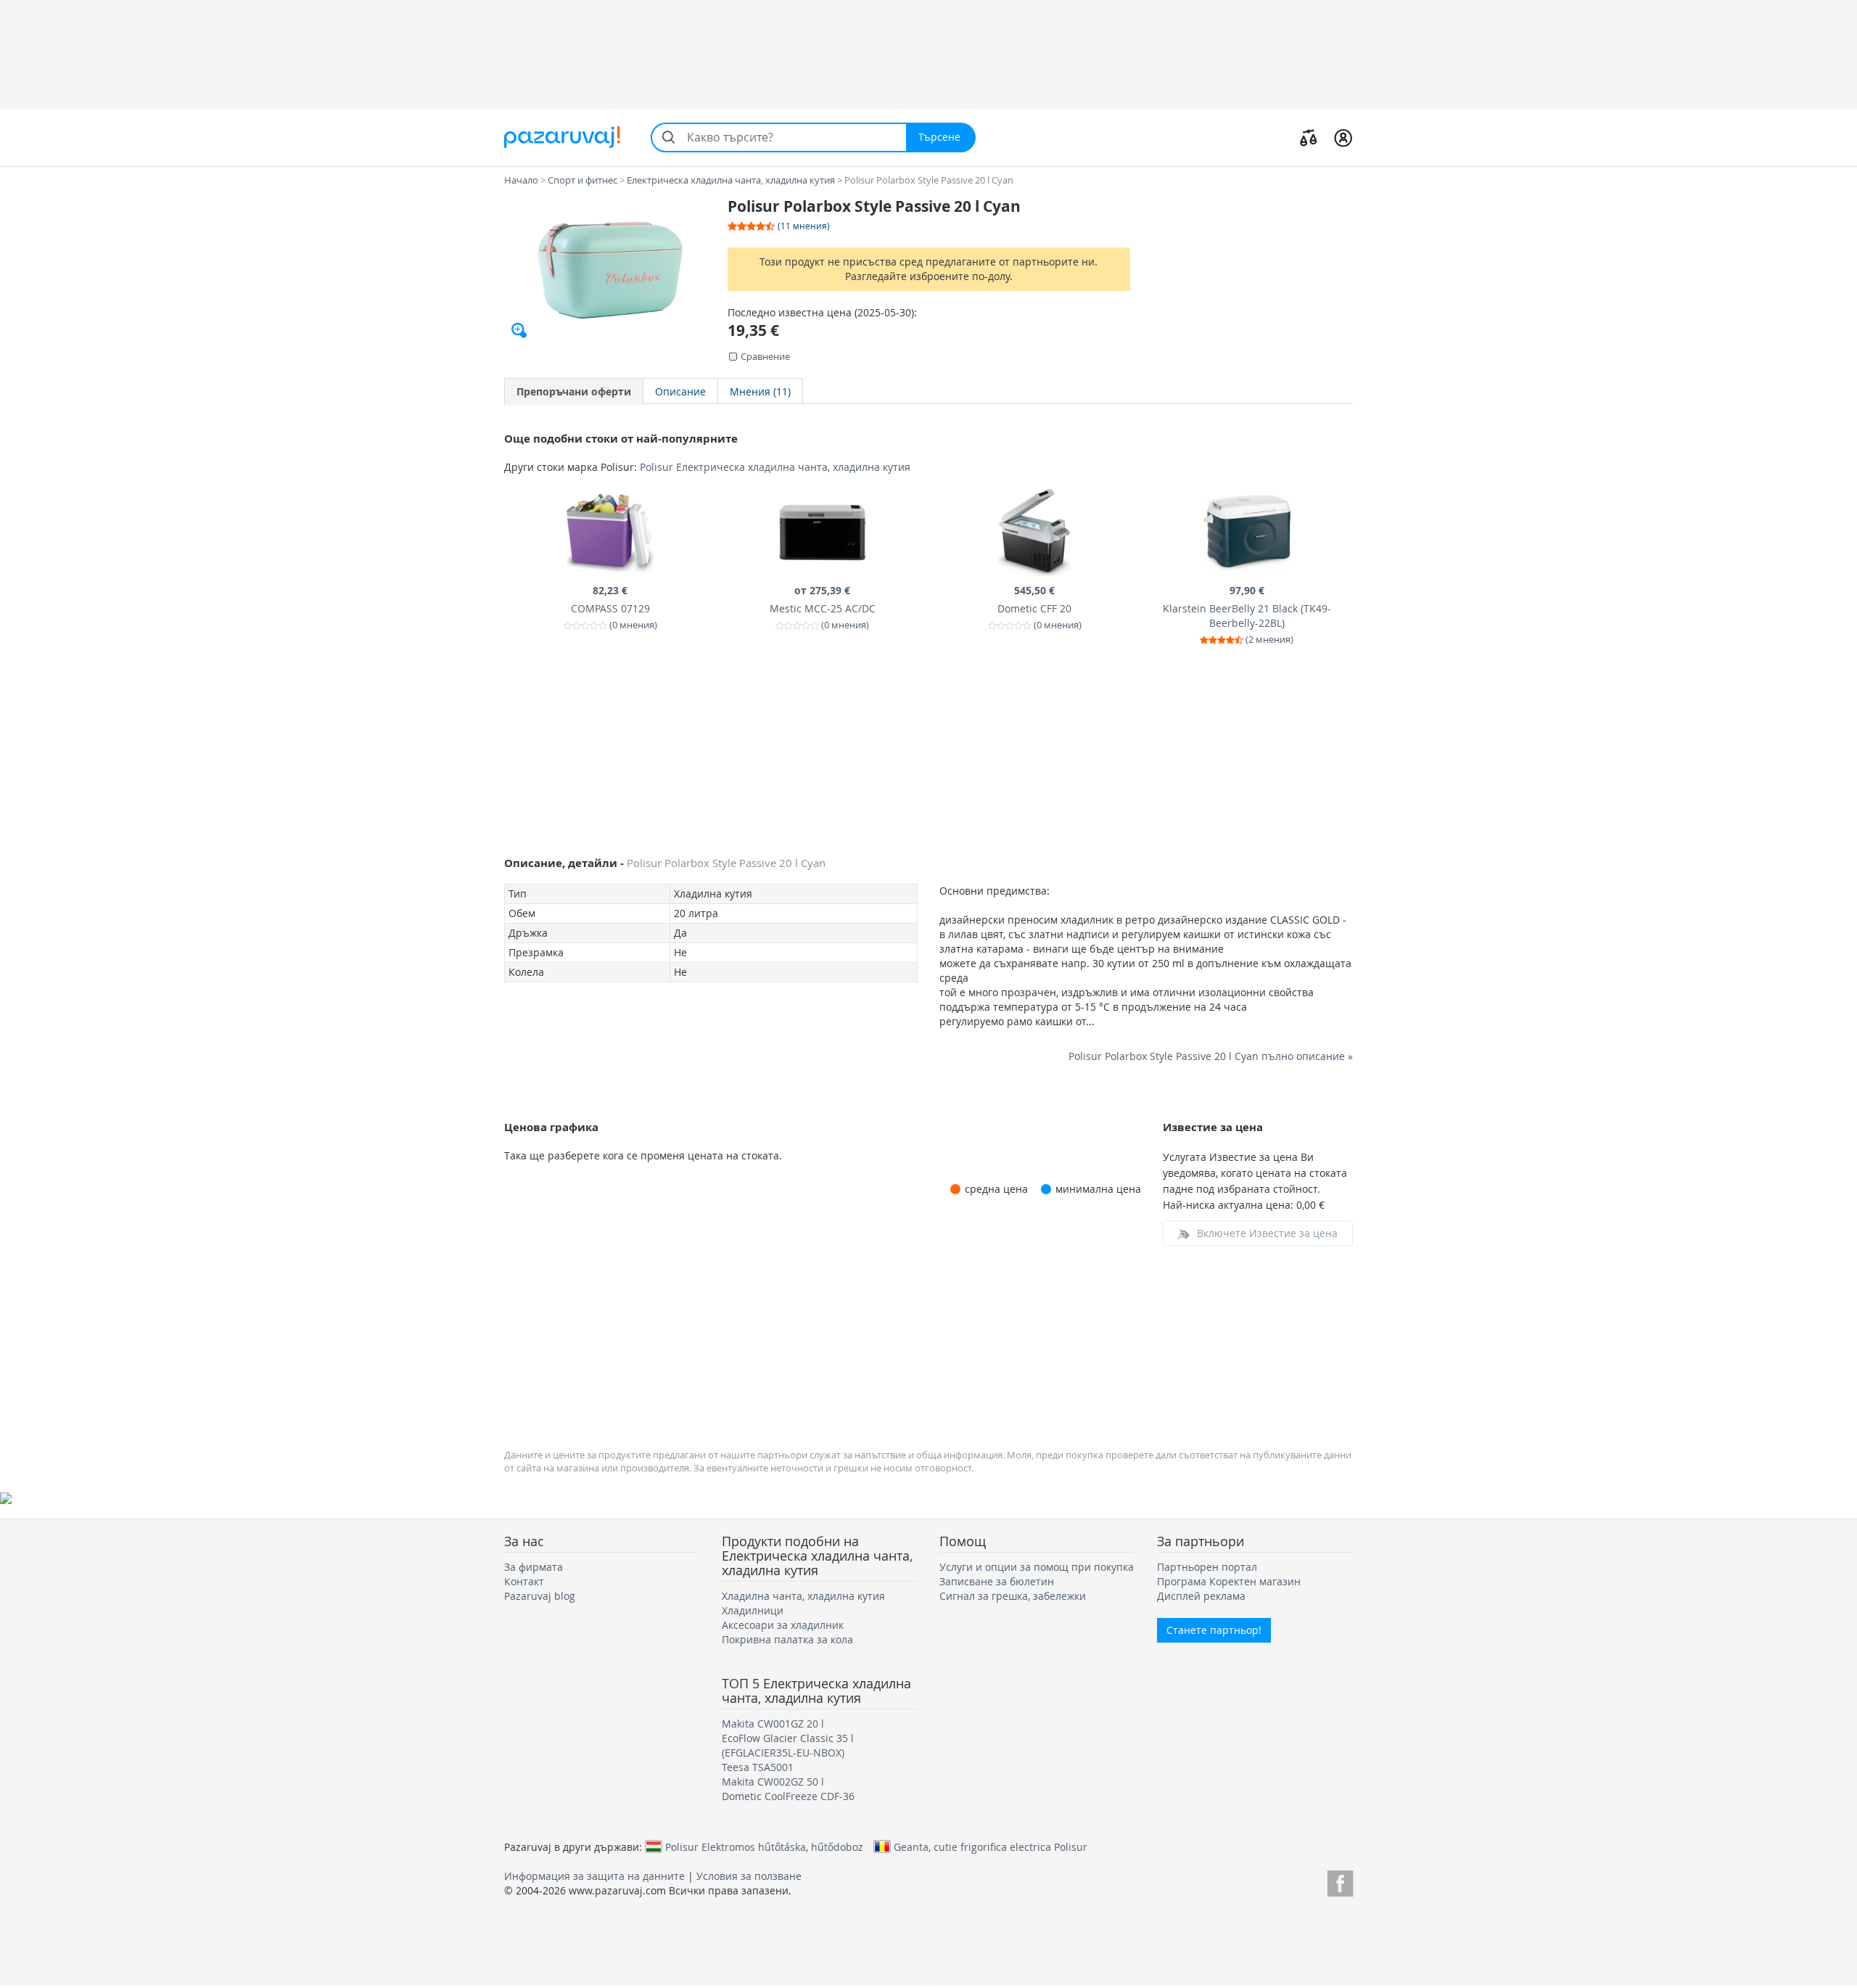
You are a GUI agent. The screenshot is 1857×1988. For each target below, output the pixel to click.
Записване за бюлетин (997, 1581)
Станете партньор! (1214, 1630)
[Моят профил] (1343, 137)
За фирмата (534, 1567)
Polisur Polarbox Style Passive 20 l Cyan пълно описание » (1211, 1056)
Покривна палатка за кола (787, 1639)
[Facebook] (1340, 1881)
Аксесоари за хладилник (783, 1625)
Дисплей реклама (1201, 1596)
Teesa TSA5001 (758, 1767)
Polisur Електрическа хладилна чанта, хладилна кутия (775, 467)
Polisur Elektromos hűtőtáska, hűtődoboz (764, 1847)
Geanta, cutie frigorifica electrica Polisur (991, 1847)
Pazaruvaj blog (540, 1596)
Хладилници (753, 1610)
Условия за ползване (749, 1876)
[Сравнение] (1309, 137)
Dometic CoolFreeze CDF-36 (788, 1796)
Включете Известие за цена (1267, 1233)
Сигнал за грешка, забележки (1013, 1596)
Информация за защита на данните (594, 1876)
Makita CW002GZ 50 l (773, 1782)
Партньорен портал (1207, 1567)
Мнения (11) (760, 391)
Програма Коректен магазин (1229, 1581)
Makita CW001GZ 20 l (773, 1724)
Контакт (524, 1581)
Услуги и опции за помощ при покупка (1037, 1567)
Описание (680, 391)
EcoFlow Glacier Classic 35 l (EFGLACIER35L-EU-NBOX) (788, 1745)
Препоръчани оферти (574, 391)
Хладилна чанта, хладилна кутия (803, 1596)
